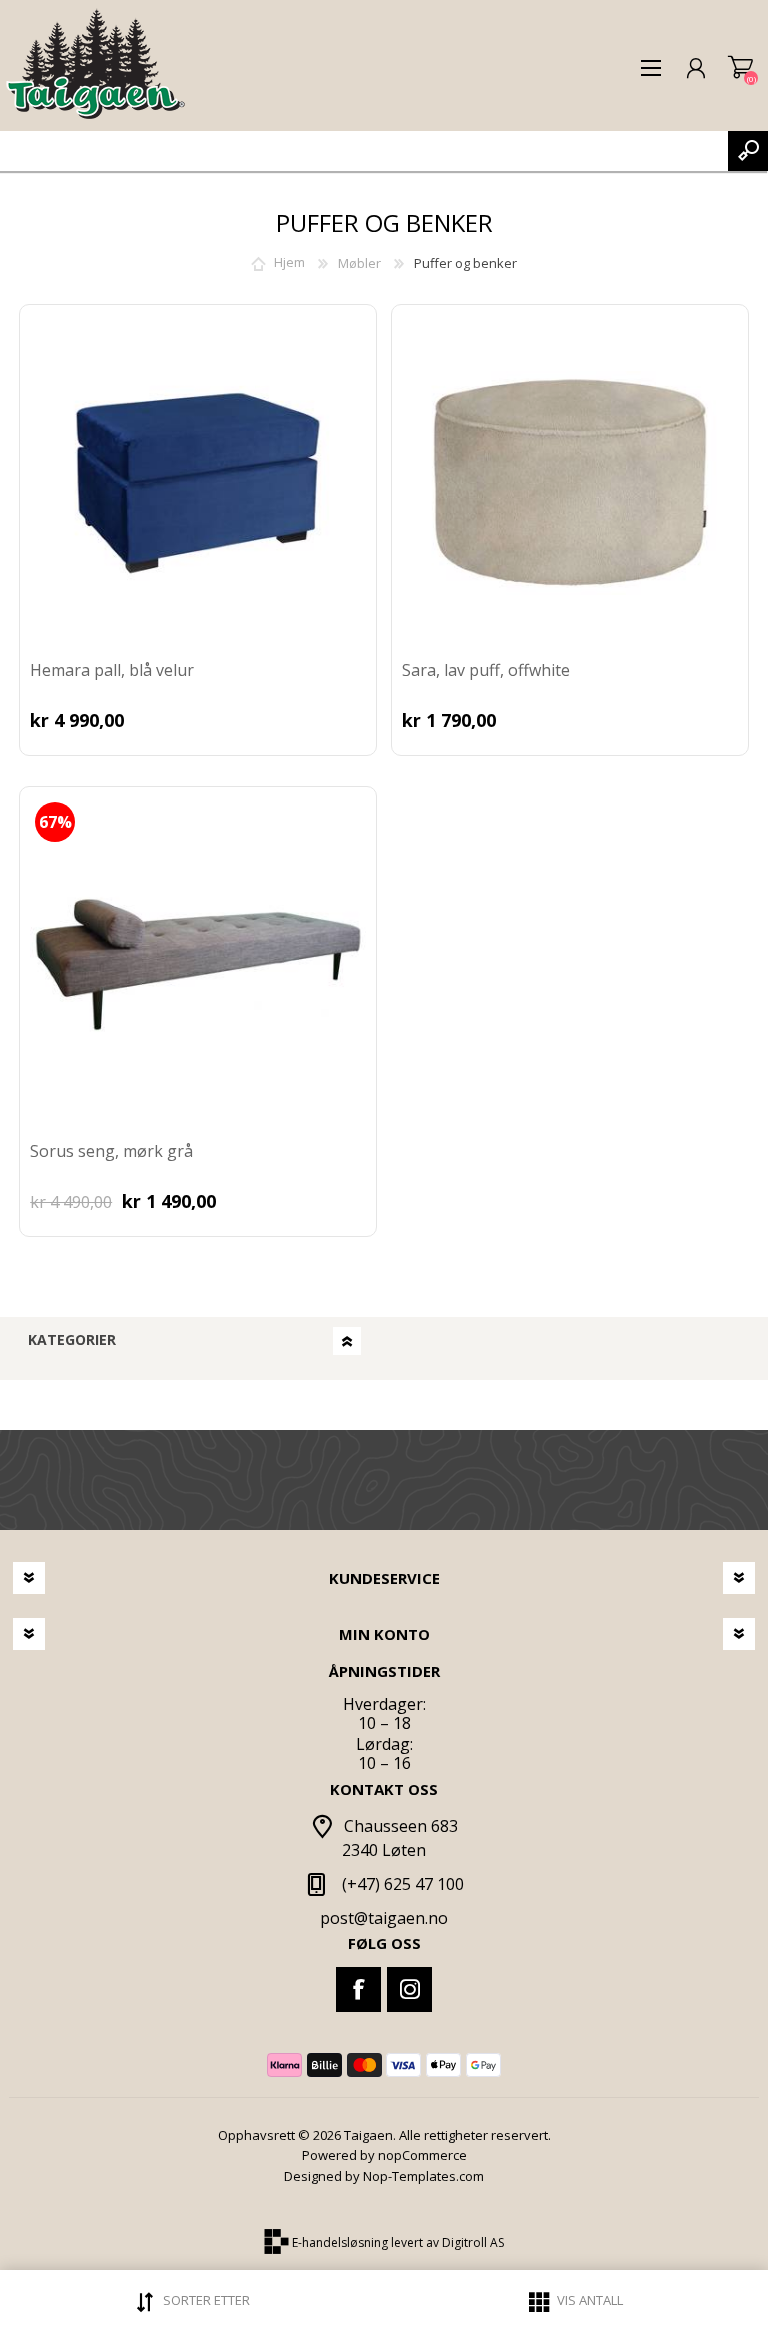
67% (55, 822)
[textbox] (364, 151)
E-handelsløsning (340, 2243)
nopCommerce (422, 2155)
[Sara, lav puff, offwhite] (570, 483)
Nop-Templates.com (423, 2176)
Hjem (289, 263)
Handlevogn (740, 68)
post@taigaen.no (384, 1918)
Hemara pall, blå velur (112, 670)
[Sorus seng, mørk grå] (198, 965)
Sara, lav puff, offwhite (486, 670)
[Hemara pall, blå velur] (198, 483)
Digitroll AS (473, 2243)
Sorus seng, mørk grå (111, 1151)
